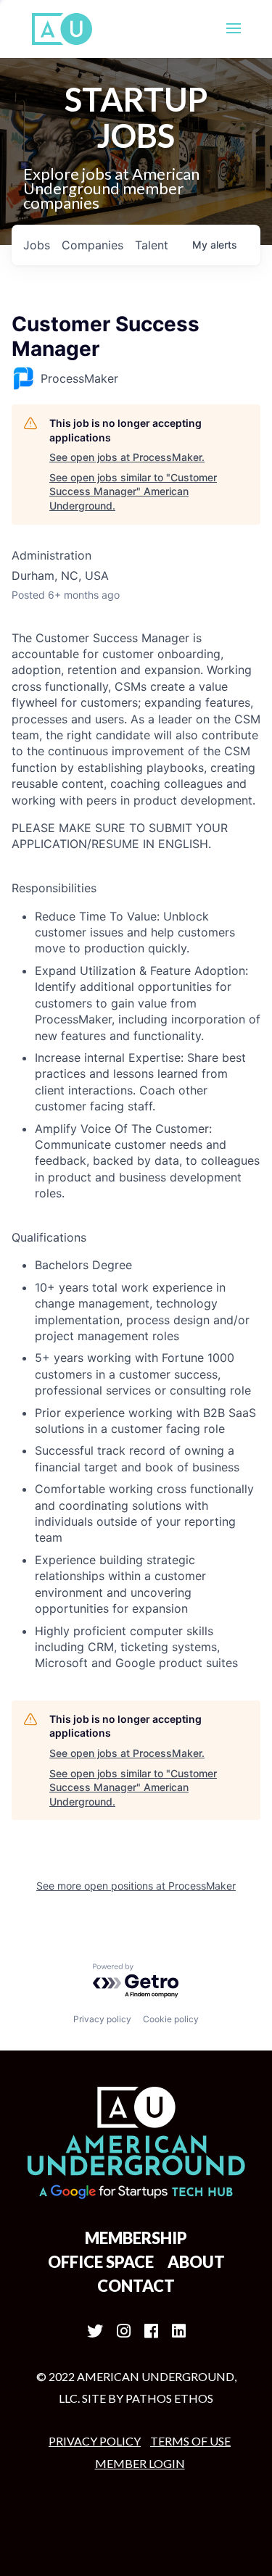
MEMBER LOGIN (140, 2463)
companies (92, 245)
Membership (136, 2238)
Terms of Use (190, 2441)
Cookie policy (171, 2019)
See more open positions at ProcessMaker (136, 1886)
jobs (37, 245)
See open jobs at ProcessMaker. (127, 457)
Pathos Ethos (169, 2398)
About (196, 2262)
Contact (136, 2286)
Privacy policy (102, 2019)
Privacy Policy (95, 2441)
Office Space (101, 2262)
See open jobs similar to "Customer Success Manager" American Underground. (133, 491)
